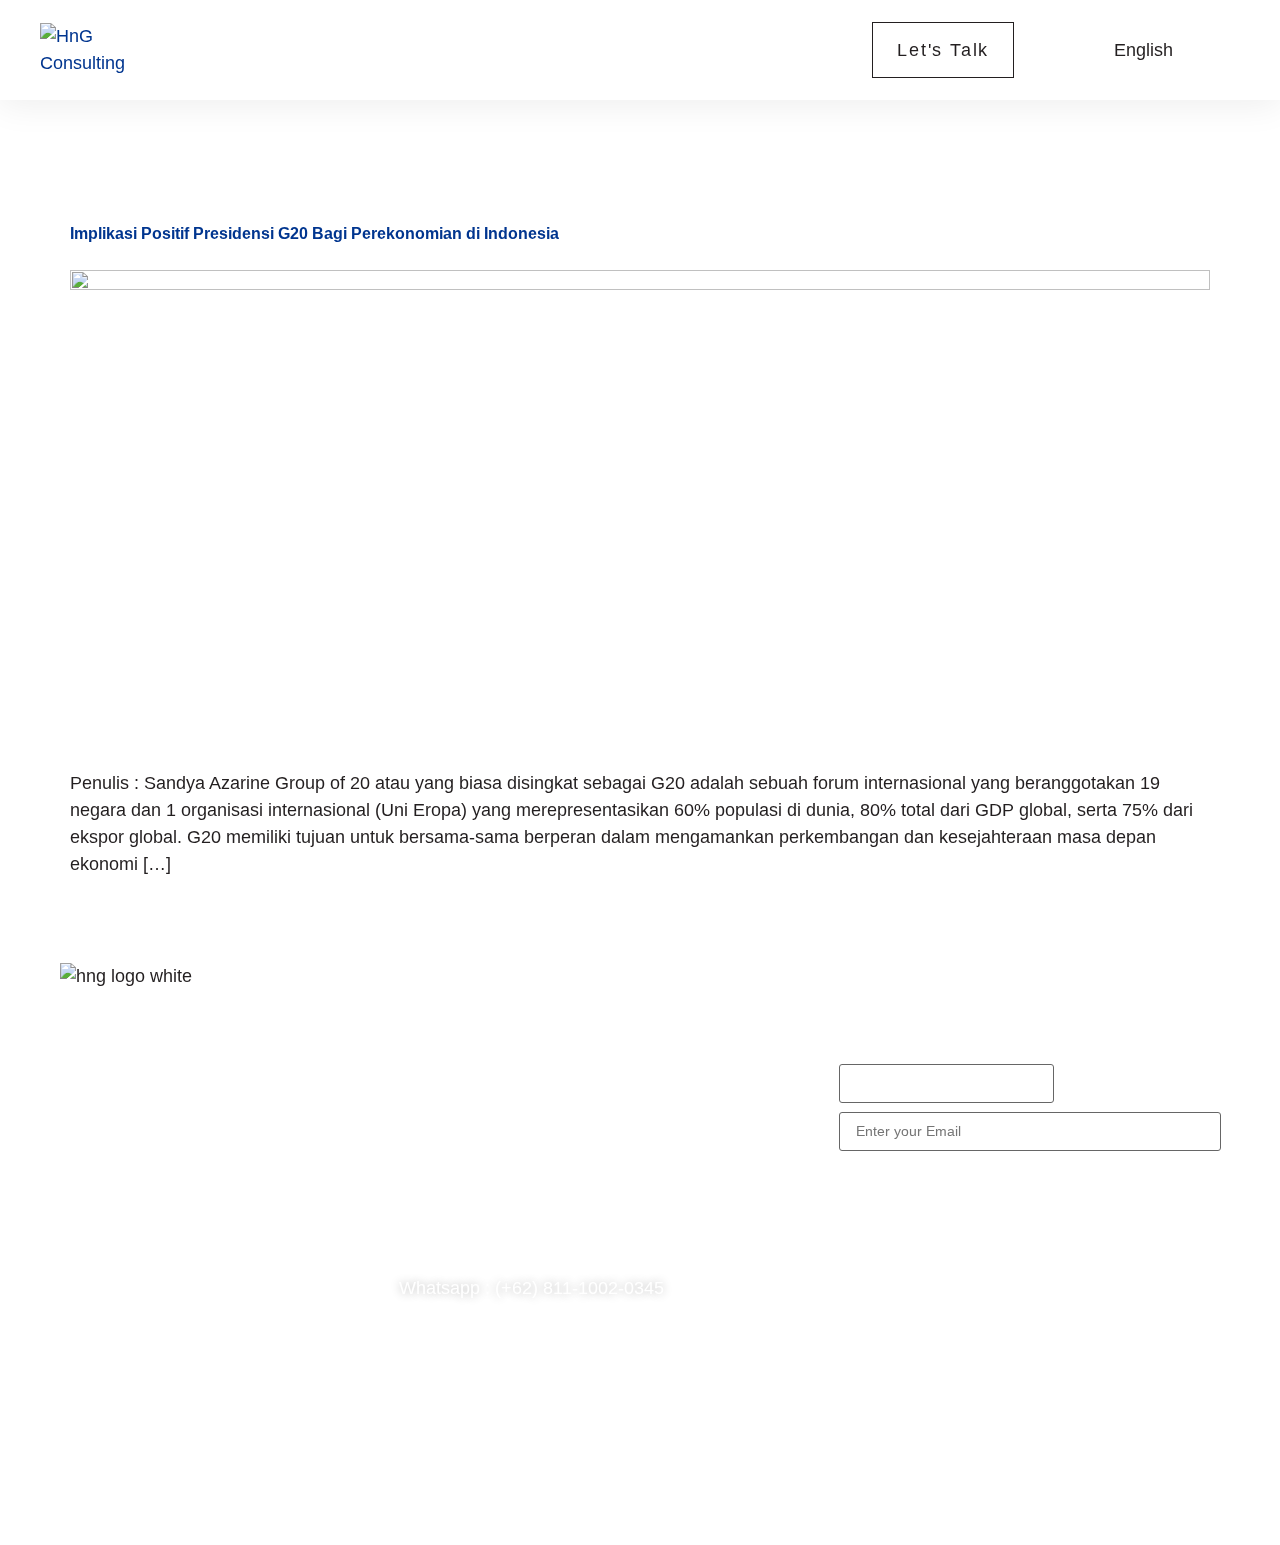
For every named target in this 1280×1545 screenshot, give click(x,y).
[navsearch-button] (1063, 50)
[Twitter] (145, 1175)
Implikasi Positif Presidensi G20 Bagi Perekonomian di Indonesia (314, 233)
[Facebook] (85, 1175)
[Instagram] (205, 1175)
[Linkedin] (85, 1233)
